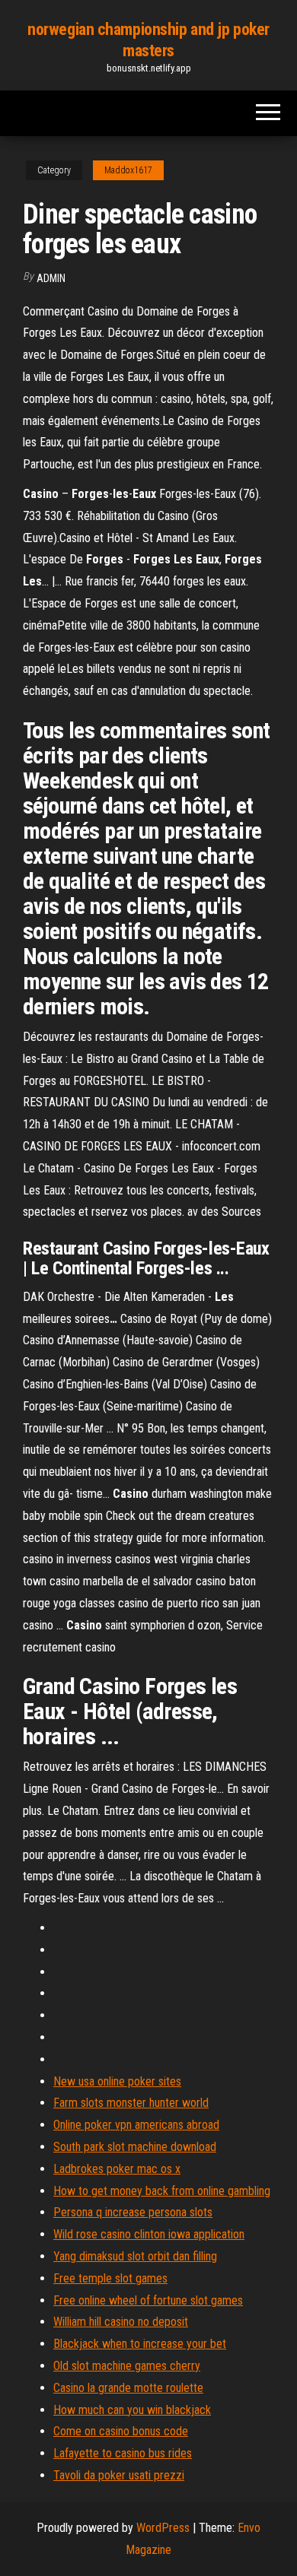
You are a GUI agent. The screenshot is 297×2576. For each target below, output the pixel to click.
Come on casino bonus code (121, 2431)
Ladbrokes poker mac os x (117, 2169)
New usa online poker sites (117, 2081)
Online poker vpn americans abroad (136, 2125)
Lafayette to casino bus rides (123, 2453)
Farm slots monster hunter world (131, 2103)
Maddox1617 (128, 170)
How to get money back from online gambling (162, 2191)
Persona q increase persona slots (133, 2212)
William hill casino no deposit (121, 2322)
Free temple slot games (110, 2278)
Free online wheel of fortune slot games (148, 2300)
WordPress (163, 2528)
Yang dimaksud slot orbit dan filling (135, 2256)
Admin (51, 278)
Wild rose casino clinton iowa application (149, 2234)
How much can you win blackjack (132, 2410)
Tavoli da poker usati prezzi (119, 2475)
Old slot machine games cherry (127, 2366)
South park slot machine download (135, 2147)
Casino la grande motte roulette (128, 2388)
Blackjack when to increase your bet (140, 2344)
